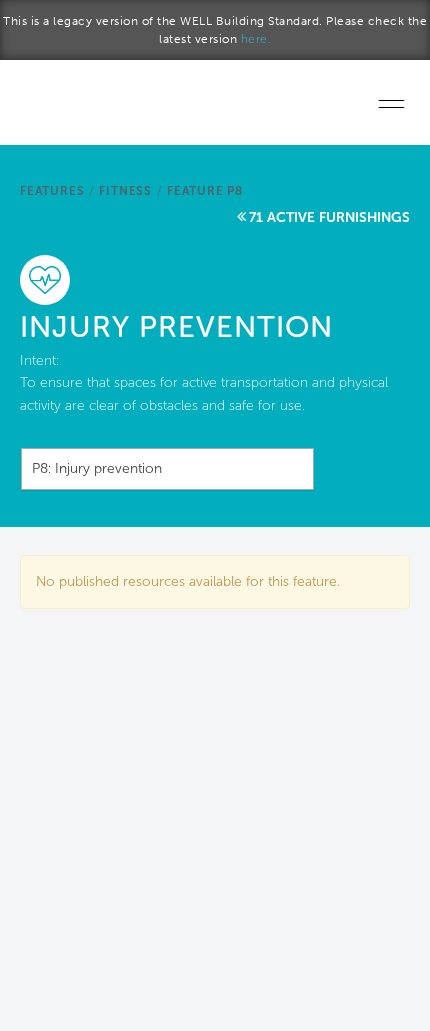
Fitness (125, 191)
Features (52, 191)
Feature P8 (205, 191)
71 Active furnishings (329, 217)
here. (256, 39)
